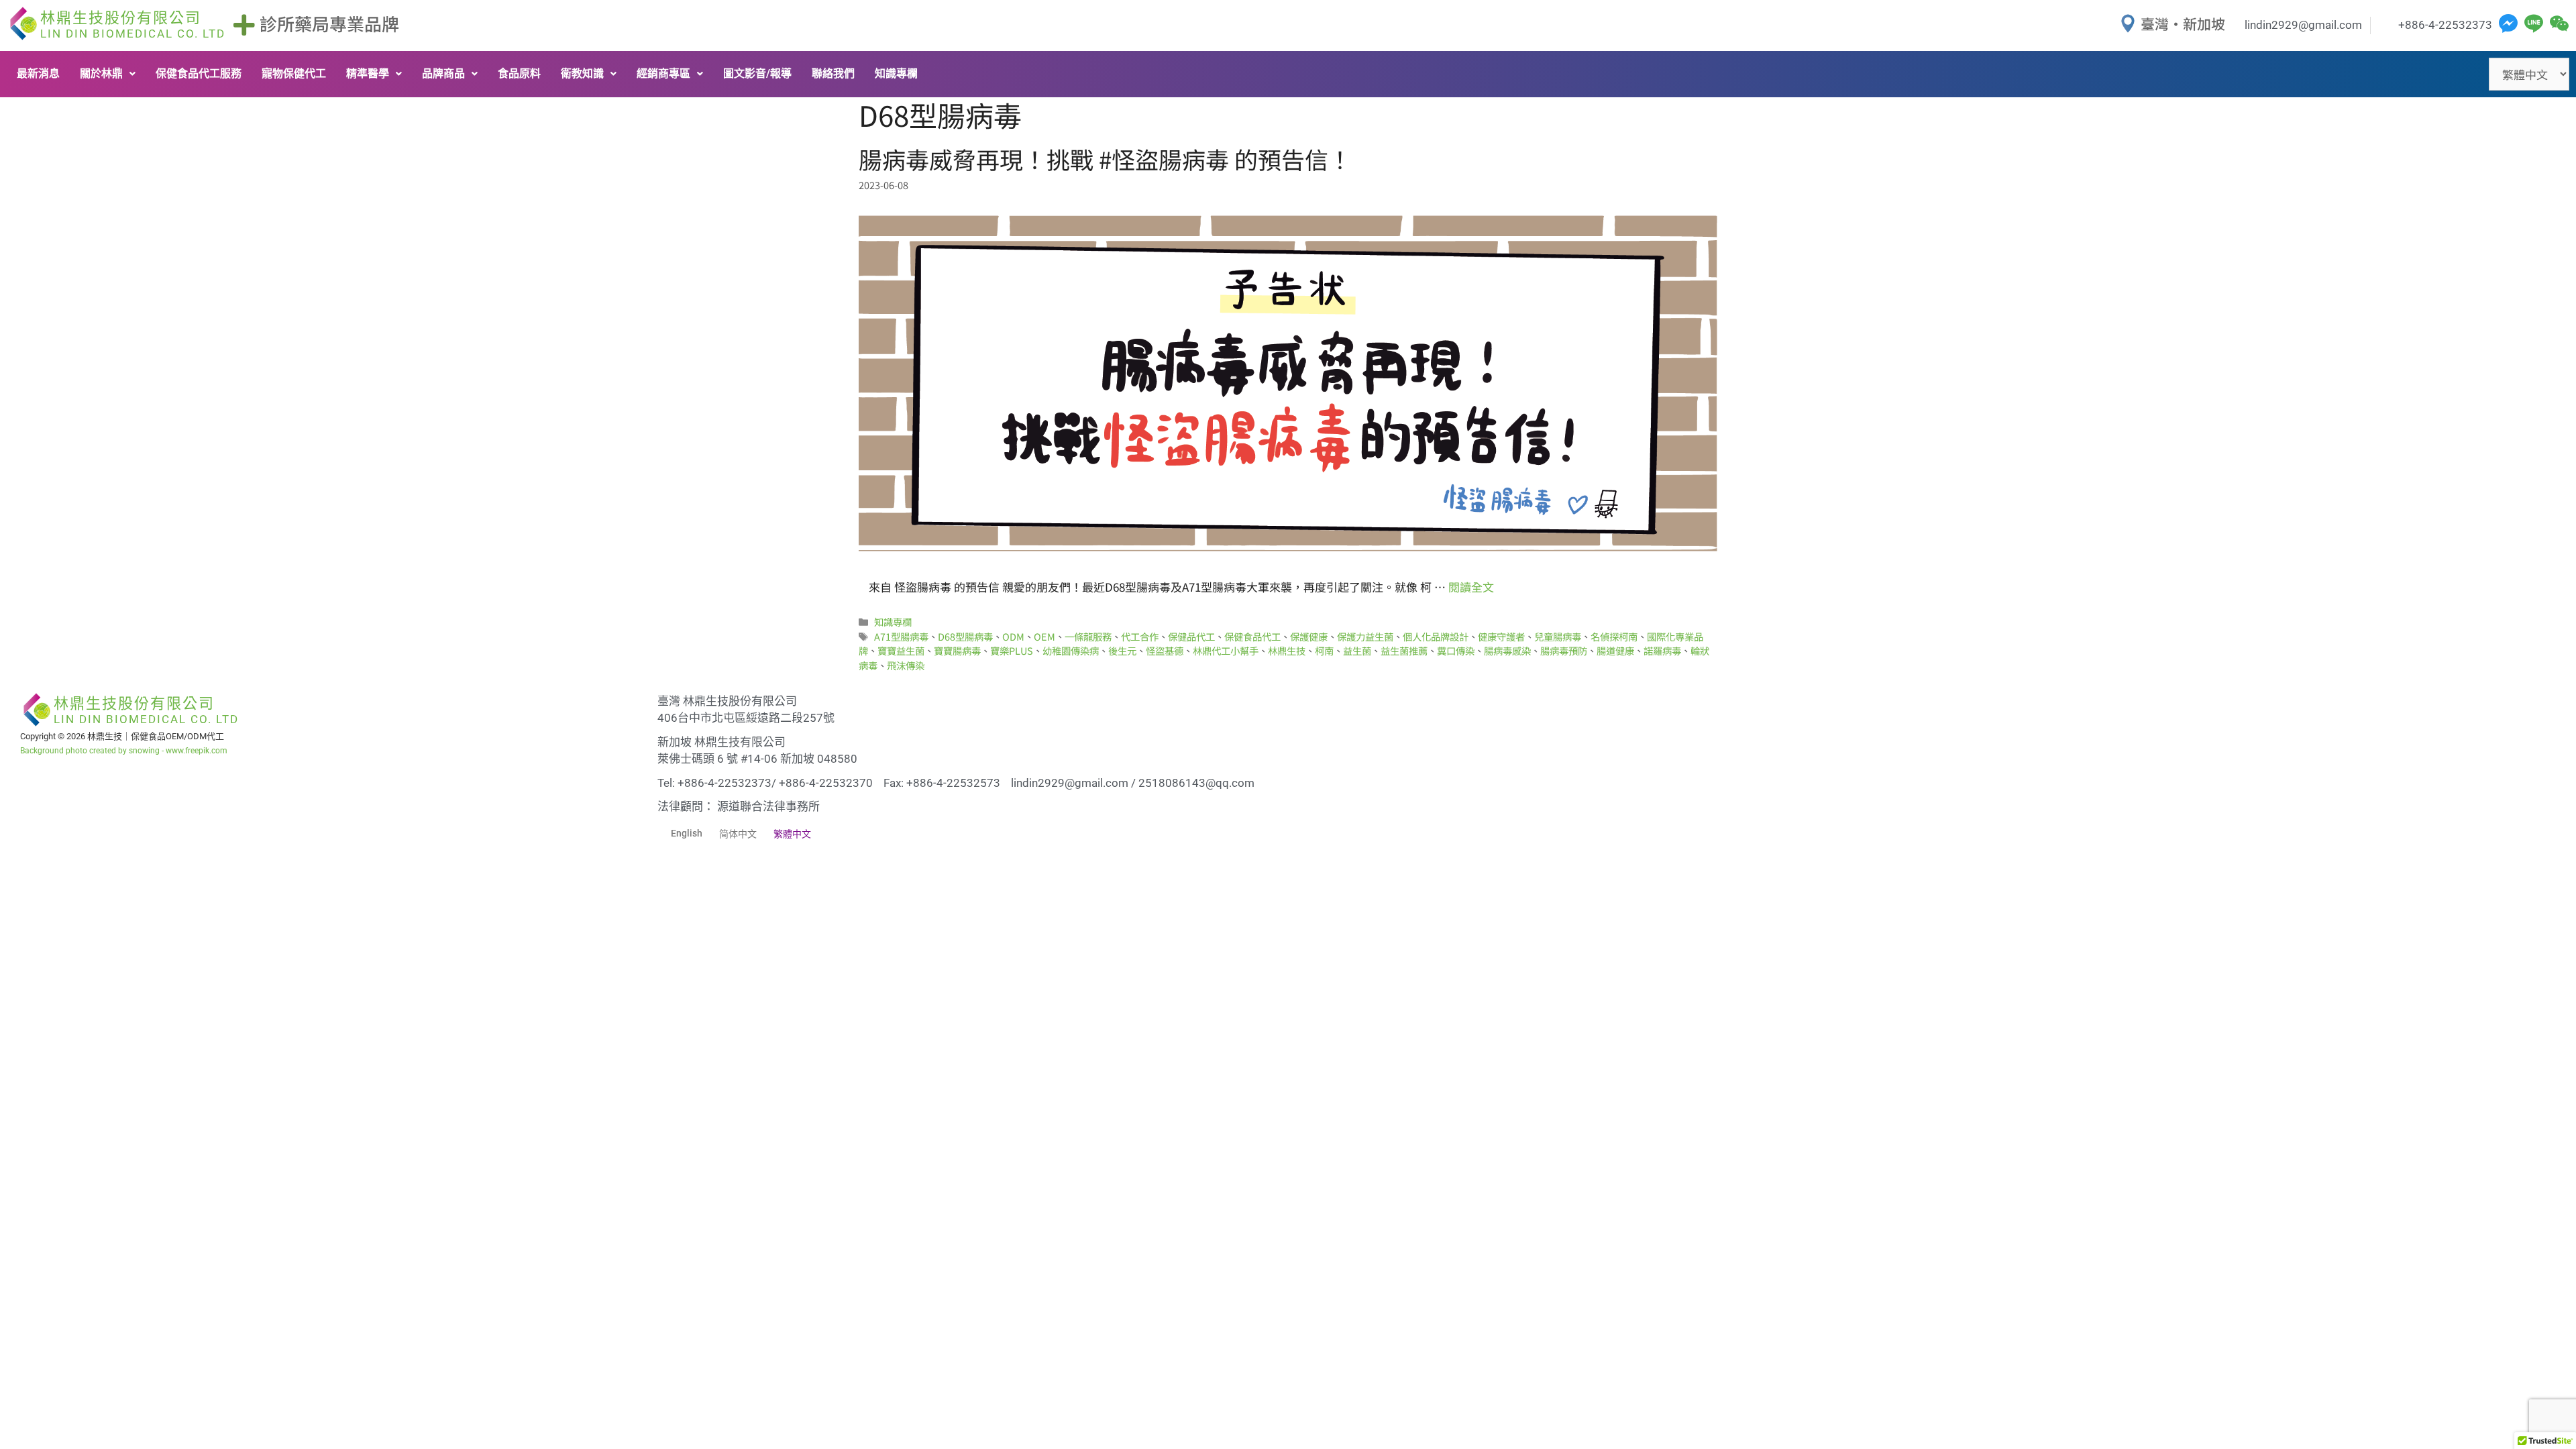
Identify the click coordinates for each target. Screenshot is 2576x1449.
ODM (1013, 636)
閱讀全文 (1471, 587)
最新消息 (38, 73)
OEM (1044, 636)
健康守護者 (1501, 636)
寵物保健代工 (294, 73)
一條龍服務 (1088, 636)
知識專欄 (896, 73)
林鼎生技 (1287, 650)
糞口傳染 (1456, 650)
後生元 (1122, 650)
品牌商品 (443, 73)
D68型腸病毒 (965, 636)
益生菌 (1357, 650)
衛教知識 (582, 73)
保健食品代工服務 (199, 73)
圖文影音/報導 (757, 73)
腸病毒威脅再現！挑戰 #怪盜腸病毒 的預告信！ (1105, 159)
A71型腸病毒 (901, 636)
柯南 (1324, 650)
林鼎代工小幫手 (1226, 650)
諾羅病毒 (1662, 650)
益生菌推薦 (1404, 650)
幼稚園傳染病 (1071, 650)
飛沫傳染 (906, 665)
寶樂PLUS (1012, 650)
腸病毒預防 (1564, 650)
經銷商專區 (663, 73)
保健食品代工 (1252, 636)
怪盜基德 (1165, 650)
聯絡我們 (833, 73)
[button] (108, 74)
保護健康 (1309, 636)
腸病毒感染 (1507, 650)
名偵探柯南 (1614, 636)
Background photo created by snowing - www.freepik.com (124, 751)
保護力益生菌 (1365, 636)
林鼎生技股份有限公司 (133, 25)
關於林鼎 (101, 73)
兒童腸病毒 (1558, 636)
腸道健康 (1615, 650)
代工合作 (1140, 636)
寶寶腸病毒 (957, 650)
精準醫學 (368, 73)
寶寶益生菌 (901, 650)
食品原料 (519, 73)
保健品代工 (1191, 636)
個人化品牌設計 (1436, 636)
